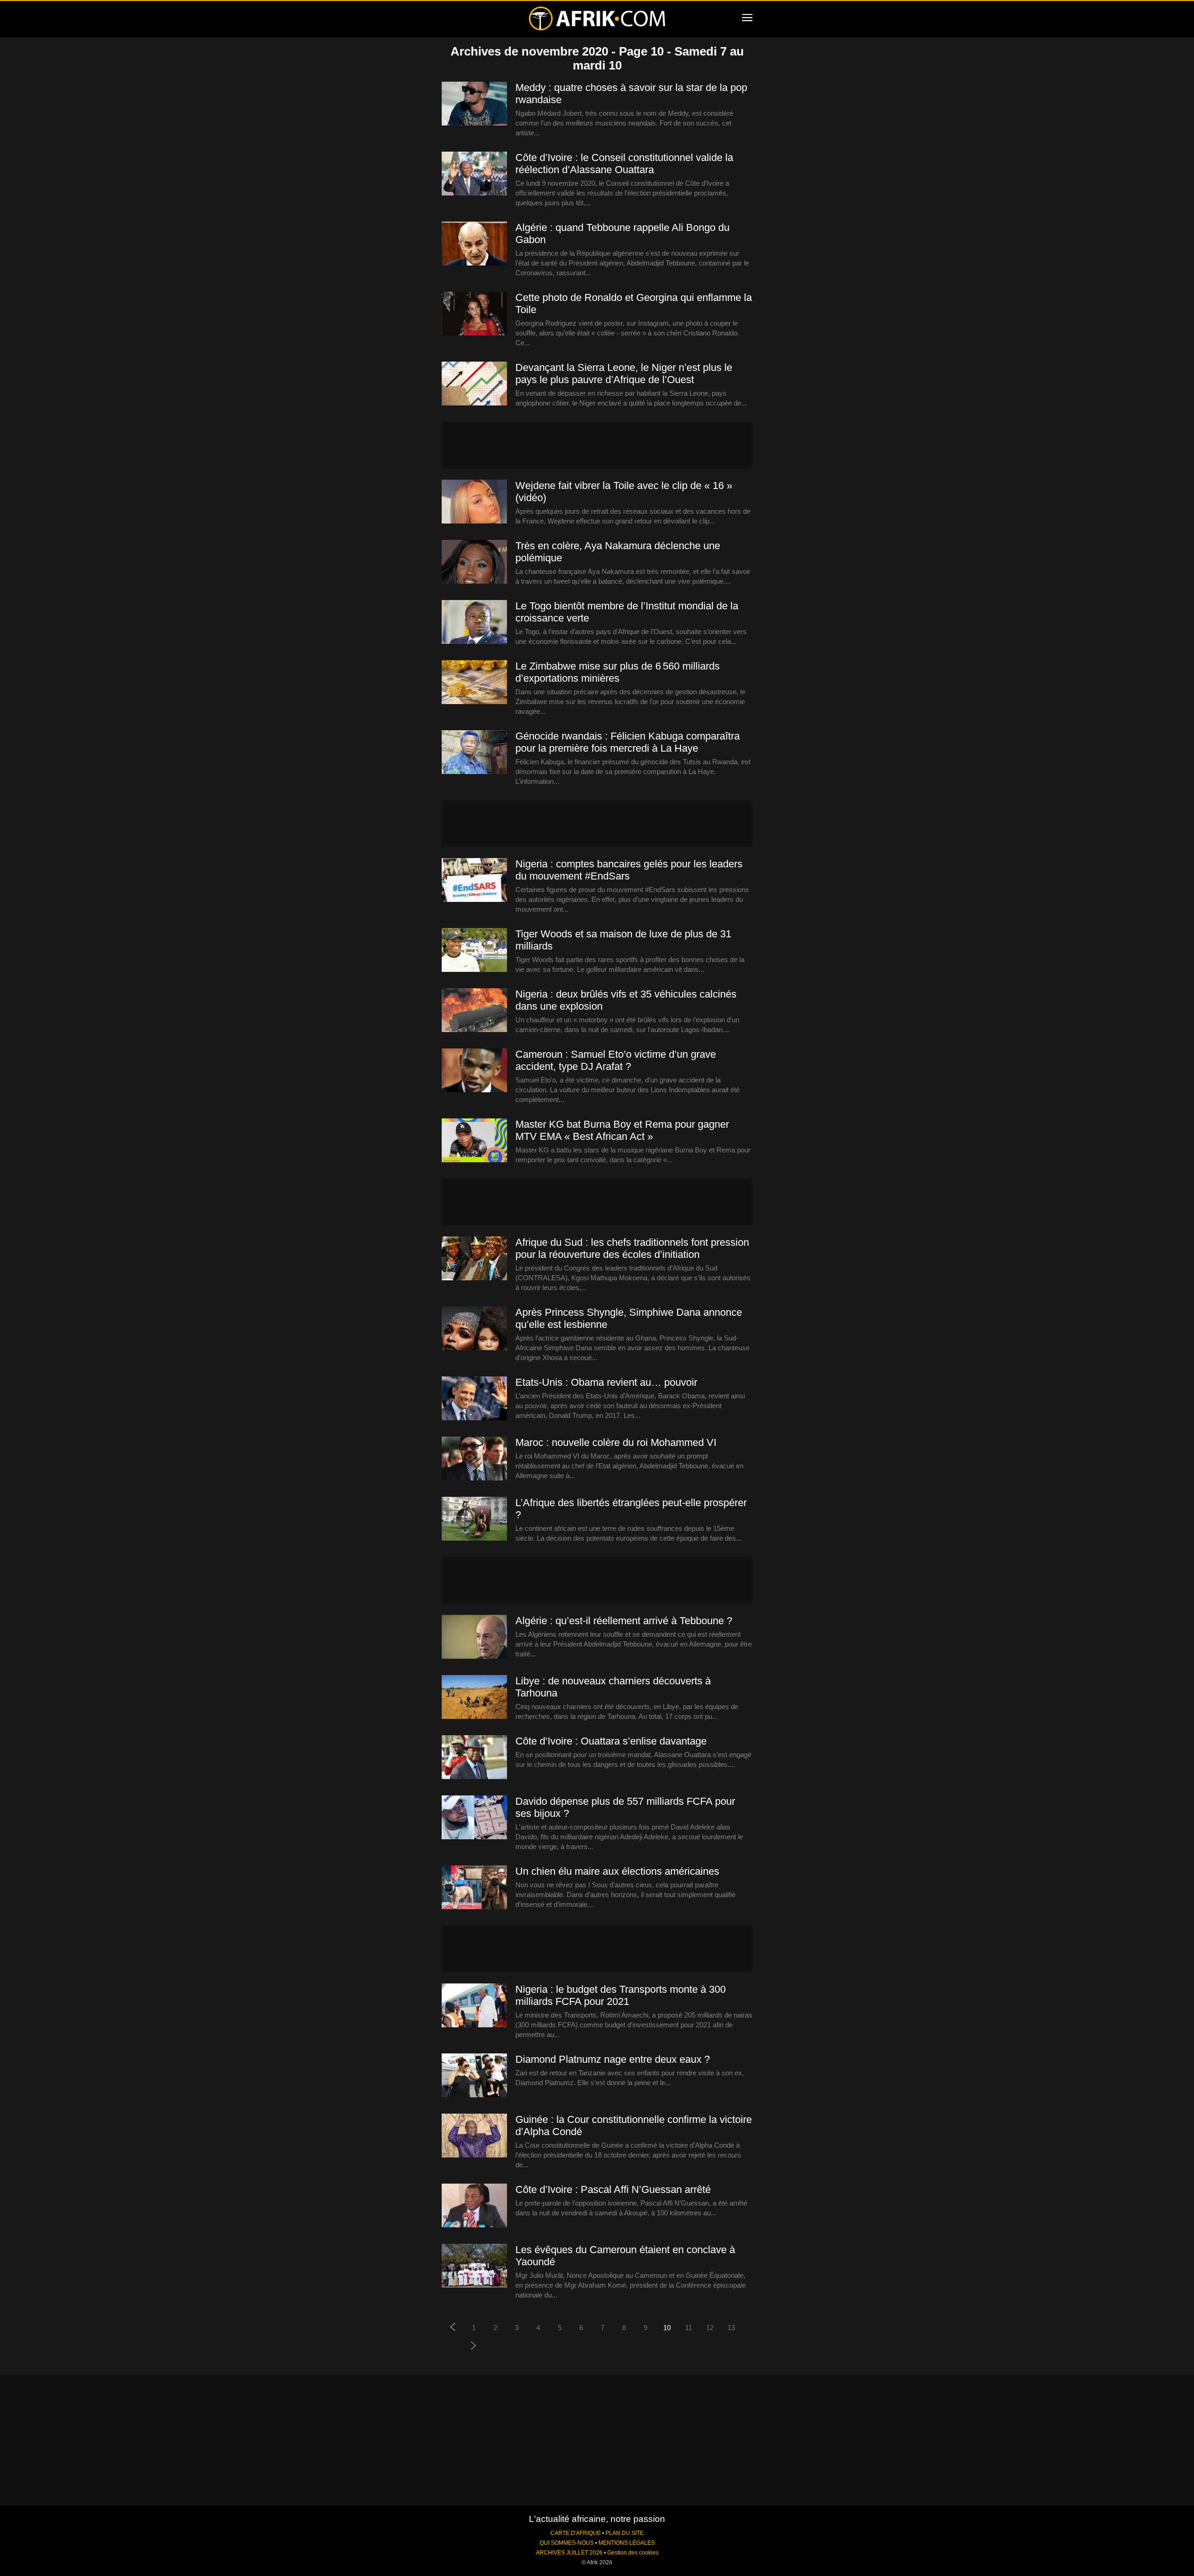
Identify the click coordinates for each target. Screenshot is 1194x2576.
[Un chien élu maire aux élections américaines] (474, 1888)
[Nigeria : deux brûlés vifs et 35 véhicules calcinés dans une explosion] (474, 1011)
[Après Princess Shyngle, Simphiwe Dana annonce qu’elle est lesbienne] (474, 1329)
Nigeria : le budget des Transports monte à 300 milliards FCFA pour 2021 (621, 1995)
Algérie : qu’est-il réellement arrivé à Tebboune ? (624, 1621)
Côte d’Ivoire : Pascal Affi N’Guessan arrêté (613, 2189)
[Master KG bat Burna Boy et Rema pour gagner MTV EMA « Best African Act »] (474, 1141)
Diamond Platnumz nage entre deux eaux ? (613, 2059)
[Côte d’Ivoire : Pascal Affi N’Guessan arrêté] (474, 2206)
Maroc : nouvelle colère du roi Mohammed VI (616, 1442)
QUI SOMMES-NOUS (567, 2543)
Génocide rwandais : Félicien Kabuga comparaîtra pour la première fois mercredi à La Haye (628, 742)
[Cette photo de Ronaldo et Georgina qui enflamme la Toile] (474, 314)
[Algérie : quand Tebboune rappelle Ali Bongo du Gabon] (474, 244)
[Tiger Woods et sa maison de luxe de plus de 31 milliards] (474, 950)
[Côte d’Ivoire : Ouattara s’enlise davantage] (474, 1758)
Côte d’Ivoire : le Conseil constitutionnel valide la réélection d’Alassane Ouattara (624, 164)
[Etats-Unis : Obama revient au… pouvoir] (474, 1399)
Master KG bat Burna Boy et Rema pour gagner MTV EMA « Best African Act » (622, 1130)
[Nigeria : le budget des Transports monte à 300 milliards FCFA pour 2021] (474, 2006)
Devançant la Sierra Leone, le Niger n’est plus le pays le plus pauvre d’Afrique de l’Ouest (624, 373)
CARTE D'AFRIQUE (576, 2533)
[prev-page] (452, 2328)
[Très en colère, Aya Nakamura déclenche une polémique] (474, 562)
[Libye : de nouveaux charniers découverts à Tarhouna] (474, 1697)
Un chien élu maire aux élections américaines (617, 1871)
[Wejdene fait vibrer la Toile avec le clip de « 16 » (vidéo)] (474, 502)
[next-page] (474, 2347)
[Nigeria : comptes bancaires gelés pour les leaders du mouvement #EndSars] (474, 880)
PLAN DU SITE (625, 2533)
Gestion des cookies (633, 2553)
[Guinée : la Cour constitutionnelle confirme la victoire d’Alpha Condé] (474, 2136)
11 (689, 2328)
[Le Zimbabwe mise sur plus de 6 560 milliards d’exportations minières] (474, 683)
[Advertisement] (597, 445)
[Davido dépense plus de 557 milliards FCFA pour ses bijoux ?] (474, 1818)
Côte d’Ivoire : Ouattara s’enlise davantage (611, 1741)
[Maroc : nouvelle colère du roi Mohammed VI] (474, 1459)
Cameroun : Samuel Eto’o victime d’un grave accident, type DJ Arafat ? (616, 1060)
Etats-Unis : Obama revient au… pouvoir (606, 1382)
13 (731, 2328)
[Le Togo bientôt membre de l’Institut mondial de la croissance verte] (474, 622)
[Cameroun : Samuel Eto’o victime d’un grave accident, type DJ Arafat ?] (474, 1071)
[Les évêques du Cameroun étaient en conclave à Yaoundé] (474, 2266)
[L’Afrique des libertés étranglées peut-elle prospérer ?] (474, 1519)
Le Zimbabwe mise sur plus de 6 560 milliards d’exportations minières (618, 672)
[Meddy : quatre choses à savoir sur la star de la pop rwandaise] (474, 104)
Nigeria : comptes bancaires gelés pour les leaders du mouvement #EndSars (629, 870)
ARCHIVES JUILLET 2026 (569, 2553)
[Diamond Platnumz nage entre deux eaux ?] (474, 2076)
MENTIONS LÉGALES (627, 2543)
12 (710, 2328)
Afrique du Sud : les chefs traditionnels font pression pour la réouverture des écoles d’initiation (632, 1248)
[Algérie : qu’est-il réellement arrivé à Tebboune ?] (474, 1637)
